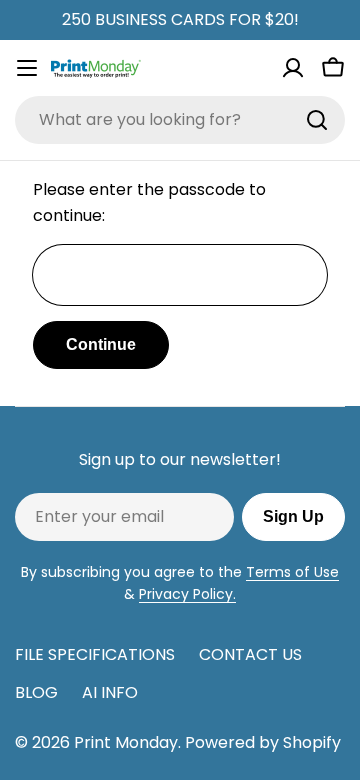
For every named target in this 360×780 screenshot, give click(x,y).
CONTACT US (250, 654)
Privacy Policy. (187, 594)
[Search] (317, 120)
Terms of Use (292, 572)
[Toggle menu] (27, 68)
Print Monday (126, 742)
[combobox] (180, 120)
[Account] (293, 68)
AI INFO (110, 692)
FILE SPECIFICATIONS (95, 654)
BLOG (36, 692)
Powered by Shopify (263, 742)
